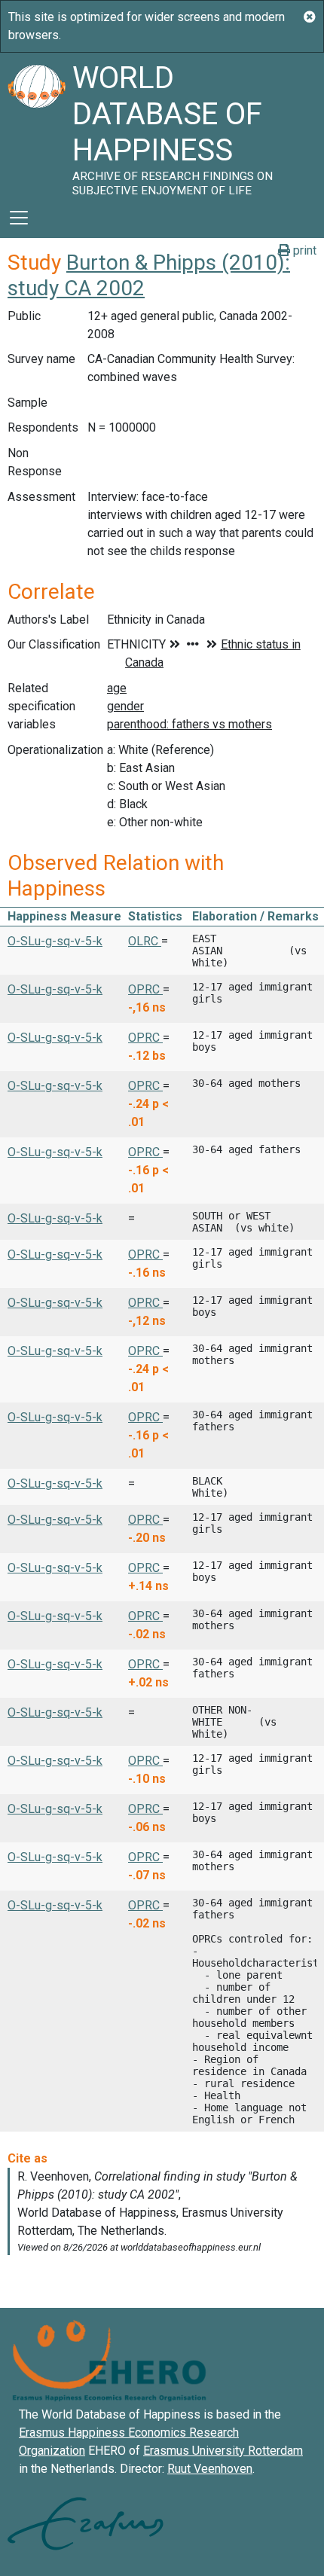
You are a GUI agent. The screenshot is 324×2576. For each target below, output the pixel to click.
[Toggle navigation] (19, 218)
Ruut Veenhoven (210, 2469)
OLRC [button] (145, 941)
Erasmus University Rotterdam (223, 2451)
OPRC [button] (145, 989)
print (303, 250)
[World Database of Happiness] (36, 125)
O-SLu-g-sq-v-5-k (55, 941)
